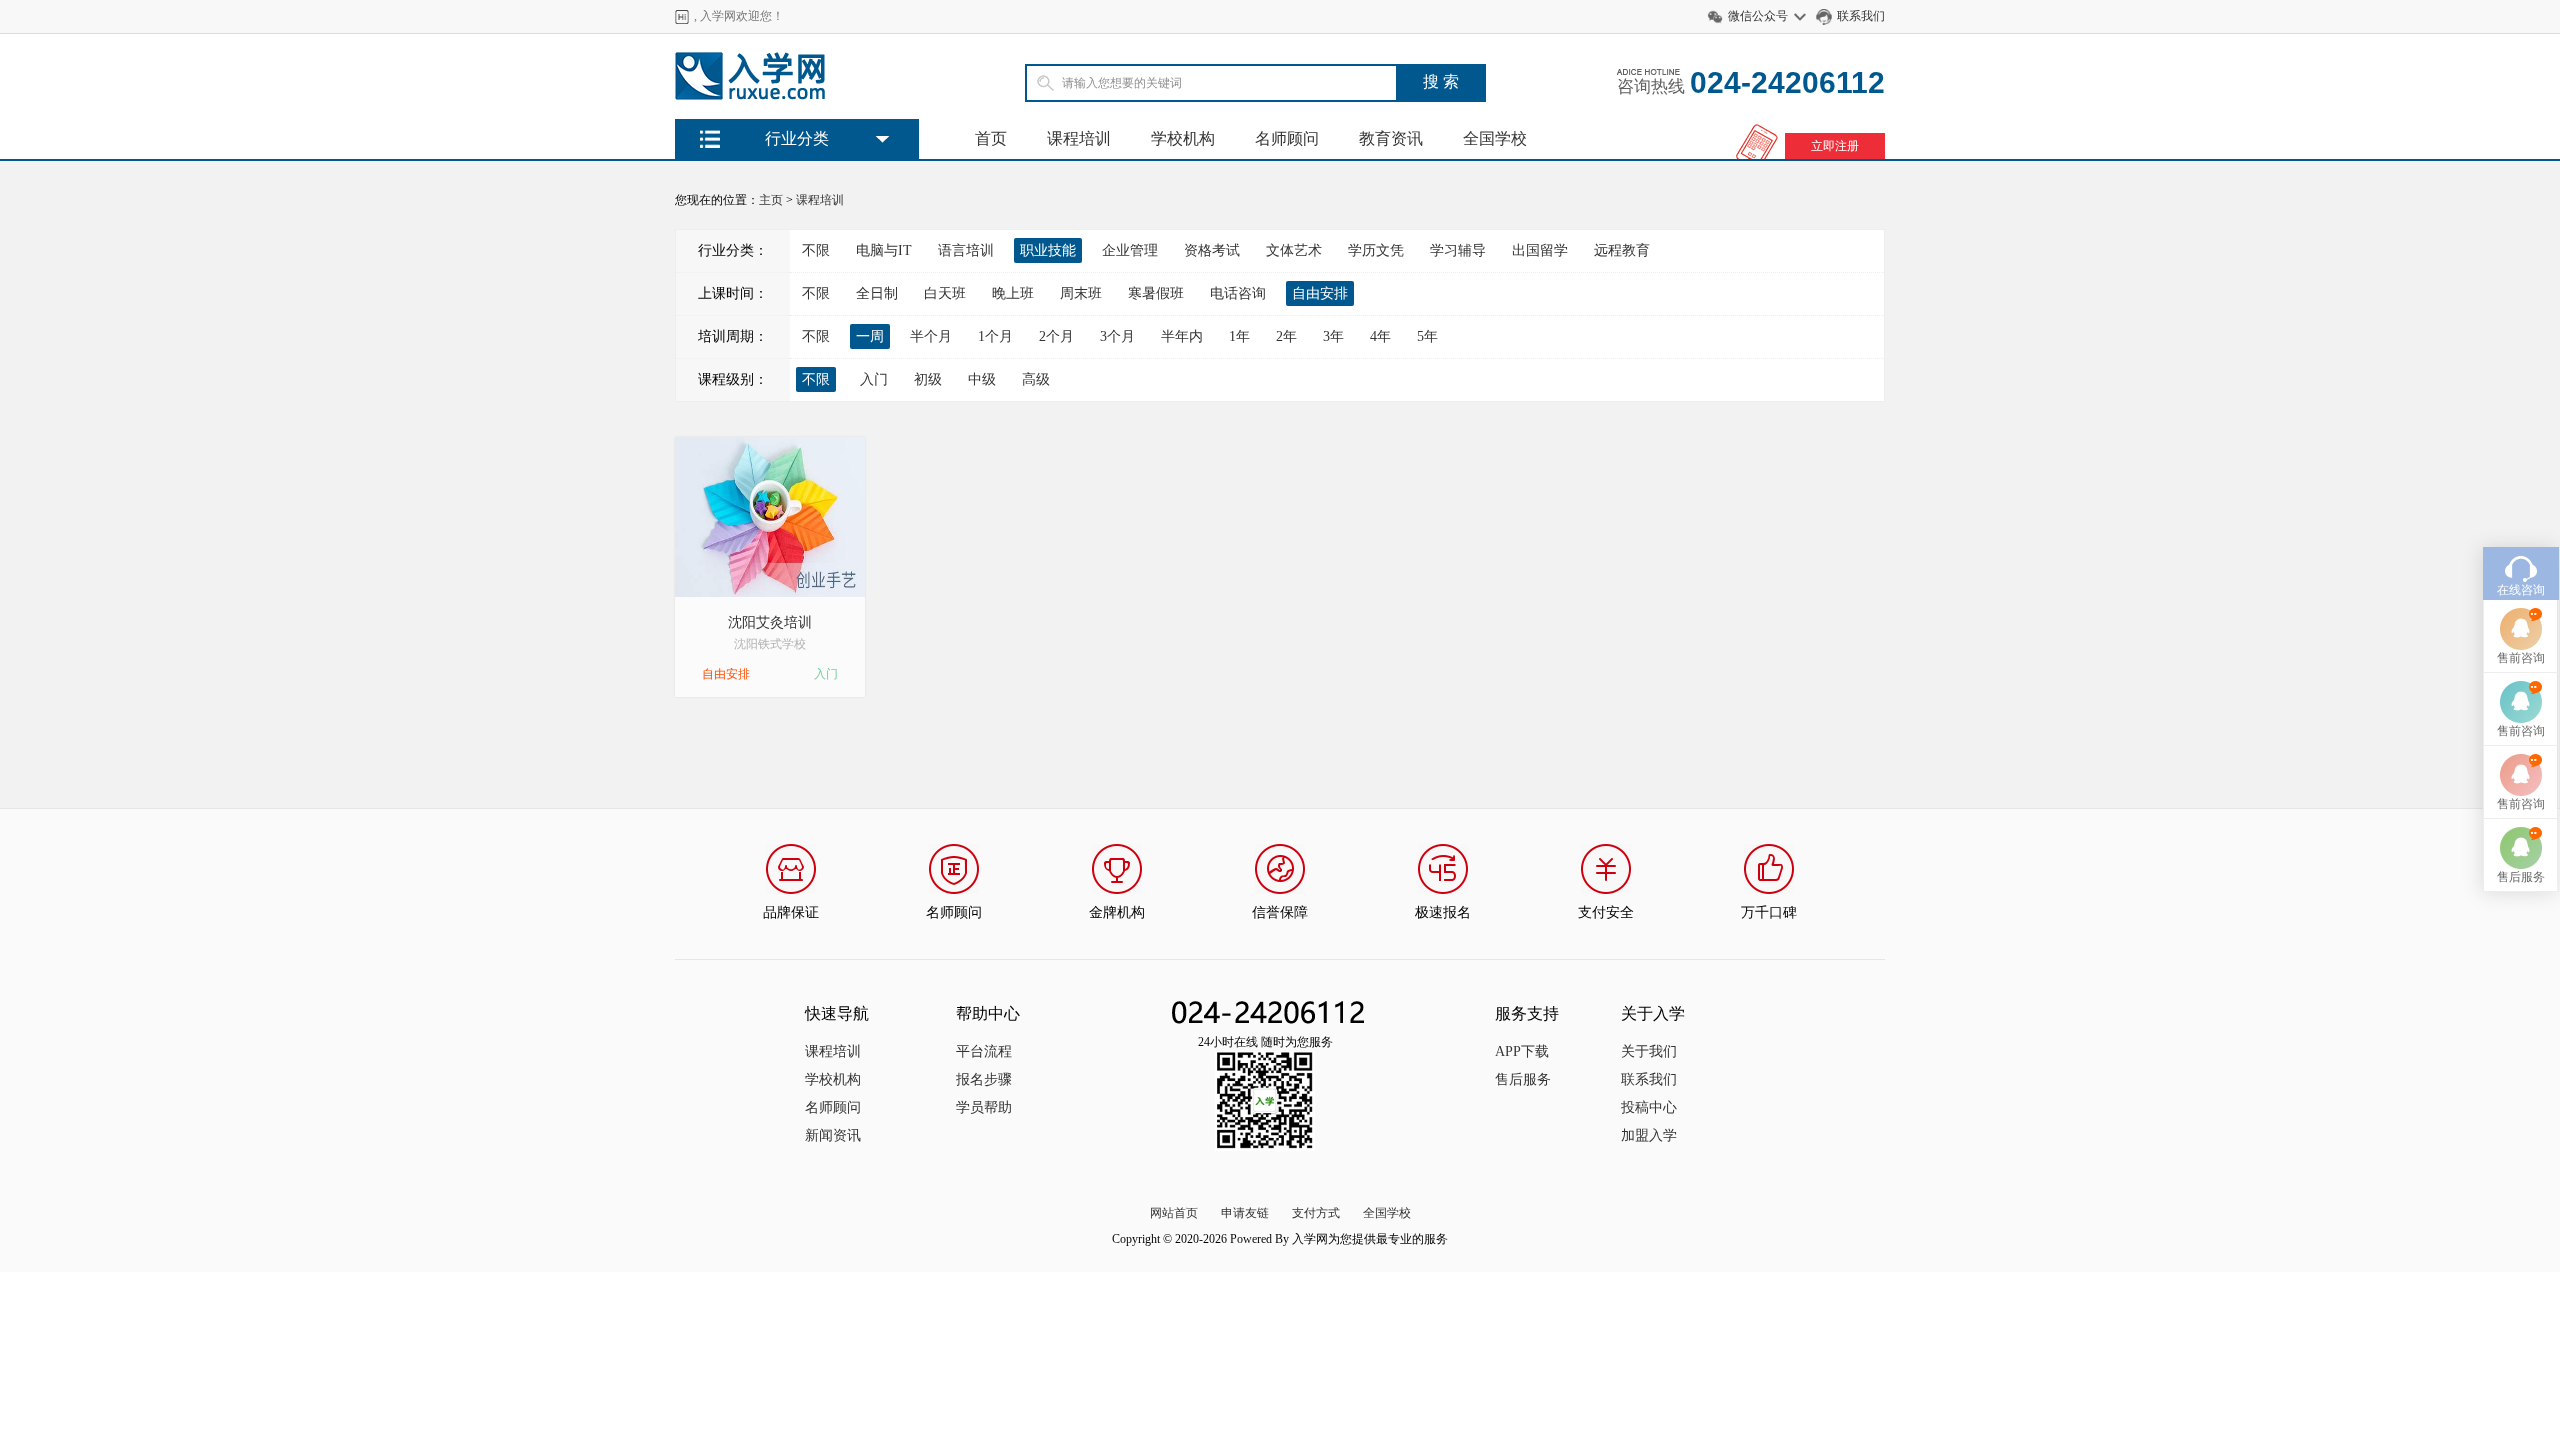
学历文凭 (1376, 250)
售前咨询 (2521, 658)
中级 (982, 379)
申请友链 (1245, 1213)
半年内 (1182, 336)
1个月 (995, 336)
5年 (1427, 336)
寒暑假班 (1156, 293)
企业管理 (1130, 250)
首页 (991, 138)
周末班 (1081, 293)
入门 (874, 379)
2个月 (1056, 336)
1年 (1239, 336)
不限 (816, 250)
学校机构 (1183, 138)
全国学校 (1495, 138)
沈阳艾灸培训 (770, 622)
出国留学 (1540, 250)
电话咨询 (1238, 293)
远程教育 (1622, 250)
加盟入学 (1649, 1135)
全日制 (877, 293)
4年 (1380, 336)
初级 (928, 379)
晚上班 (1013, 293)
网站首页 (1174, 1213)
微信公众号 (1758, 16)
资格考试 (1212, 250)
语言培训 (966, 250)
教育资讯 (1391, 138)
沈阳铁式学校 (770, 644)
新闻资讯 (833, 1135)
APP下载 (1522, 1051)
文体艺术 (1294, 250)
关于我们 (1649, 1051)
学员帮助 (984, 1107)
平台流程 (984, 1051)
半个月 (931, 336)
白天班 (945, 293)
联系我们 (1861, 16)
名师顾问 (1287, 138)
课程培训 (1079, 138)
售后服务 (1523, 1079)
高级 (1036, 379)
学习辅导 (1458, 250)
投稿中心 (1649, 1107)
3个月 (1117, 336)
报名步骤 (984, 1079)
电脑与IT (884, 250)
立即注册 (1835, 146)
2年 (1286, 336)
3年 (1333, 336)
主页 (771, 200)
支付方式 (1316, 1213)
